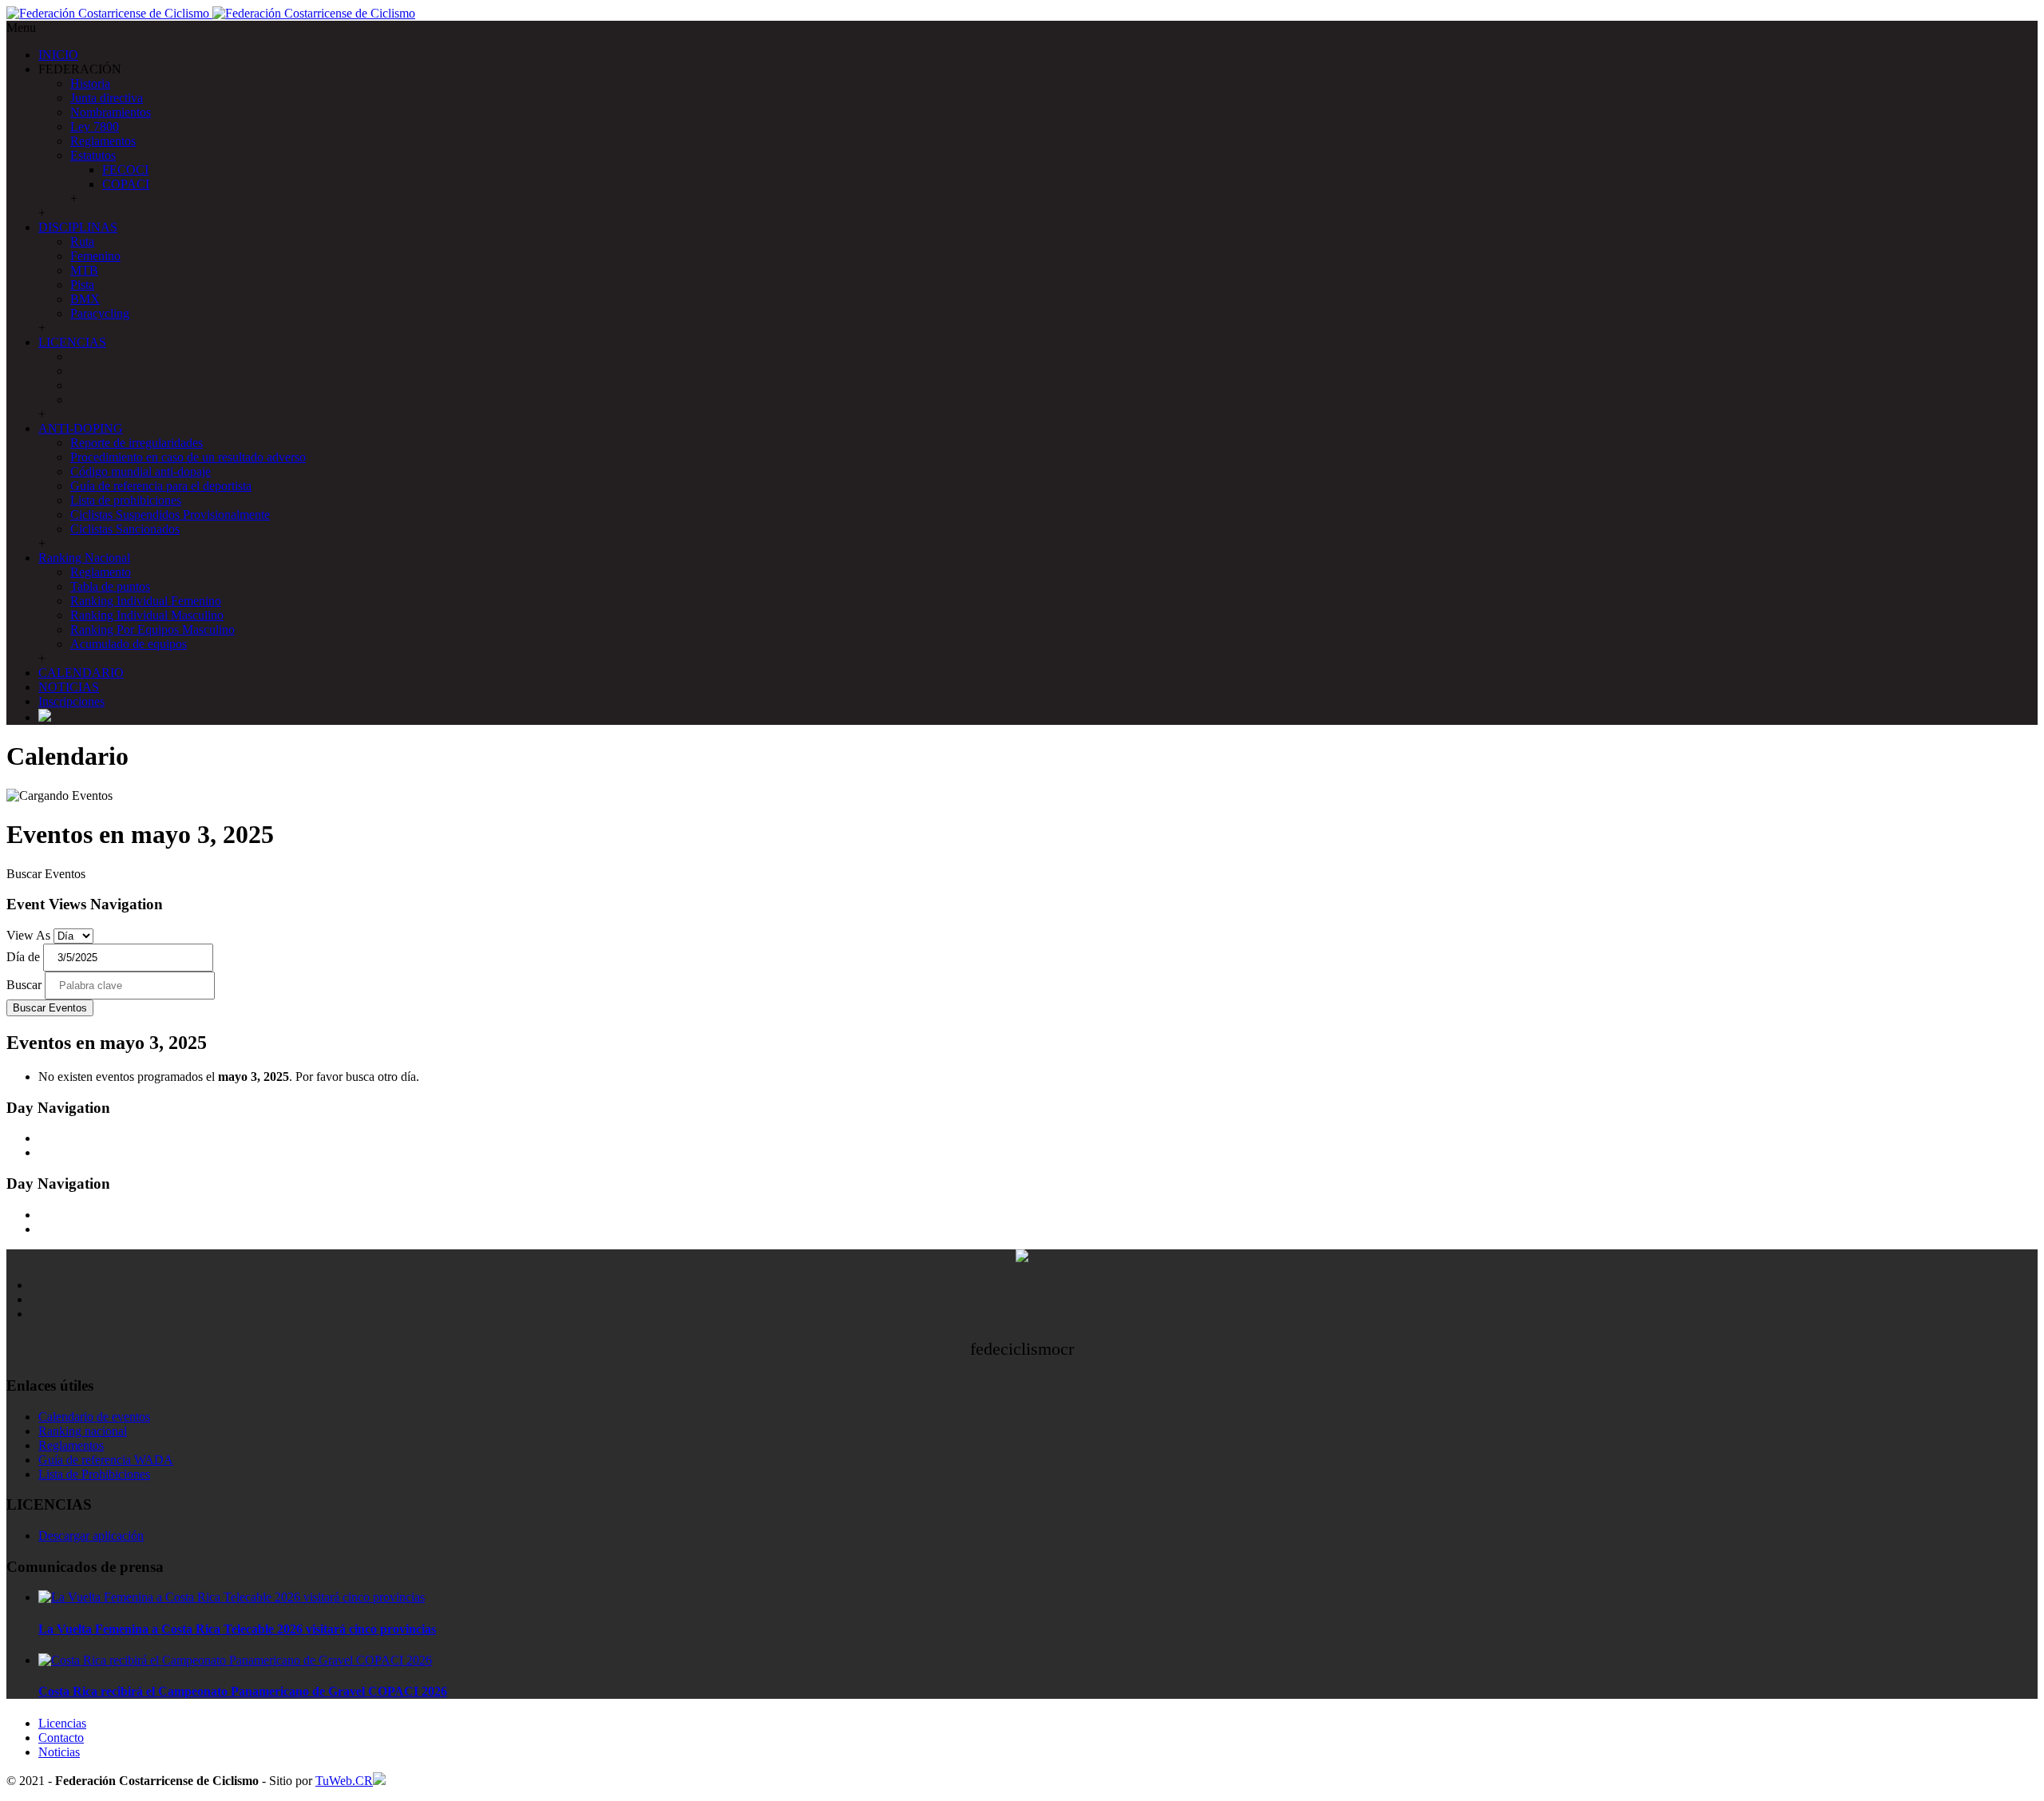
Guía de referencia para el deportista (161, 486)
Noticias (59, 1752)
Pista (82, 285)
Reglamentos (103, 141)
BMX (85, 299)
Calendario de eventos (94, 1417)
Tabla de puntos (110, 586)
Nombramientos (111, 112)
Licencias (62, 1723)
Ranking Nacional (84, 558)
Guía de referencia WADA (106, 1460)
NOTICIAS (69, 687)
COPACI (126, 184)
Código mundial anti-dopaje (141, 471)
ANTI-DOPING (81, 428)
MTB (84, 270)
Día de (23, 957)
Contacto (61, 1738)
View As (28, 935)
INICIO (58, 55)
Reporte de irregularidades (137, 443)
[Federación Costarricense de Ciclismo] (211, 13)
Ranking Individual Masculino (147, 615)
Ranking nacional (83, 1431)
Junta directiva (107, 98)
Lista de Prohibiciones (94, 1474)
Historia (90, 83)
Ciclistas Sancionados (125, 529)
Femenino (95, 256)
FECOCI (125, 170)
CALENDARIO (81, 673)
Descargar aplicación (91, 1536)
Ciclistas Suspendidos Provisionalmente (170, 515)
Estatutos (93, 155)
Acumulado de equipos (129, 644)
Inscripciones (71, 701)
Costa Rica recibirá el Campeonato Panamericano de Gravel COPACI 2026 (243, 1691)
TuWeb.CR (344, 1781)
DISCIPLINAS (78, 227)
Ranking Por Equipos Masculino (153, 629)
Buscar (24, 985)
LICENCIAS (72, 342)
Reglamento (101, 572)
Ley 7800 (95, 127)
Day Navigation (58, 1108)
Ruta (82, 241)
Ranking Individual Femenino (146, 601)
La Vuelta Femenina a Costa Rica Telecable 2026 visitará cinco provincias (237, 1629)
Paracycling (100, 313)
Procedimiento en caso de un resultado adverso (188, 457)
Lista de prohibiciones (126, 500)
